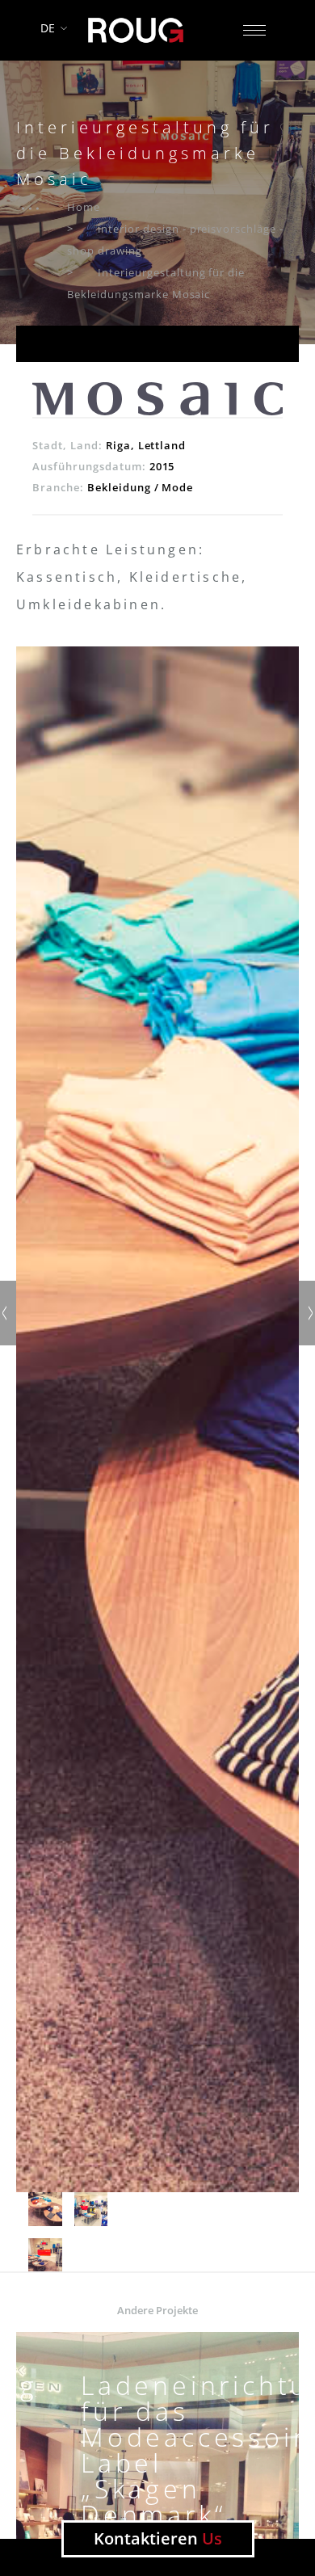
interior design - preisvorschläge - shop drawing (175, 240)
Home (84, 207)
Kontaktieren (158, 2538)
